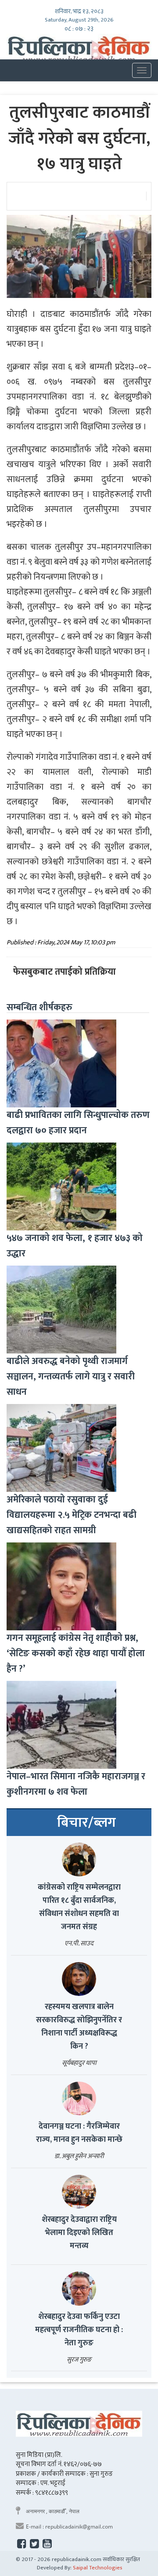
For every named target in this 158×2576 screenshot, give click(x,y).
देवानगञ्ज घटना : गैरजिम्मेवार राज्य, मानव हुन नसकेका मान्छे (79, 2133)
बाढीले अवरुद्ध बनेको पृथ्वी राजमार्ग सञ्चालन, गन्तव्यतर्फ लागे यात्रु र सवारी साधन (71, 1377)
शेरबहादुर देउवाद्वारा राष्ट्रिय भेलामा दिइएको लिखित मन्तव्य (79, 2233)
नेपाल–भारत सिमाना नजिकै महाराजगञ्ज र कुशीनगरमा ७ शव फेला (76, 1784)
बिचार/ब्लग (86, 1823)
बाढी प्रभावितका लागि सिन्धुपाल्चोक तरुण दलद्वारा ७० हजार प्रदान (78, 1123)
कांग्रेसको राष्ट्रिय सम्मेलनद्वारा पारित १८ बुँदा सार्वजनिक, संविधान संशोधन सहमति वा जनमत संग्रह (79, 1907)
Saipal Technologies (98, 2568)
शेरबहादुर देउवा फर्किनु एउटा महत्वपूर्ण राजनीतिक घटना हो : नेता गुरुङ (79, 2330)
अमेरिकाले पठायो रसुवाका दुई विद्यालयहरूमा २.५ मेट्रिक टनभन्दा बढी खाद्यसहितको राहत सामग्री (72, 1515)
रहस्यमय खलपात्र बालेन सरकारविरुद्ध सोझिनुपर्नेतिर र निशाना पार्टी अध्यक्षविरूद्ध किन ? (79, 2027)
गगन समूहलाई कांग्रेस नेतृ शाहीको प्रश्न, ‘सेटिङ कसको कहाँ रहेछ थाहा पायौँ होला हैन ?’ (76, 1653)
